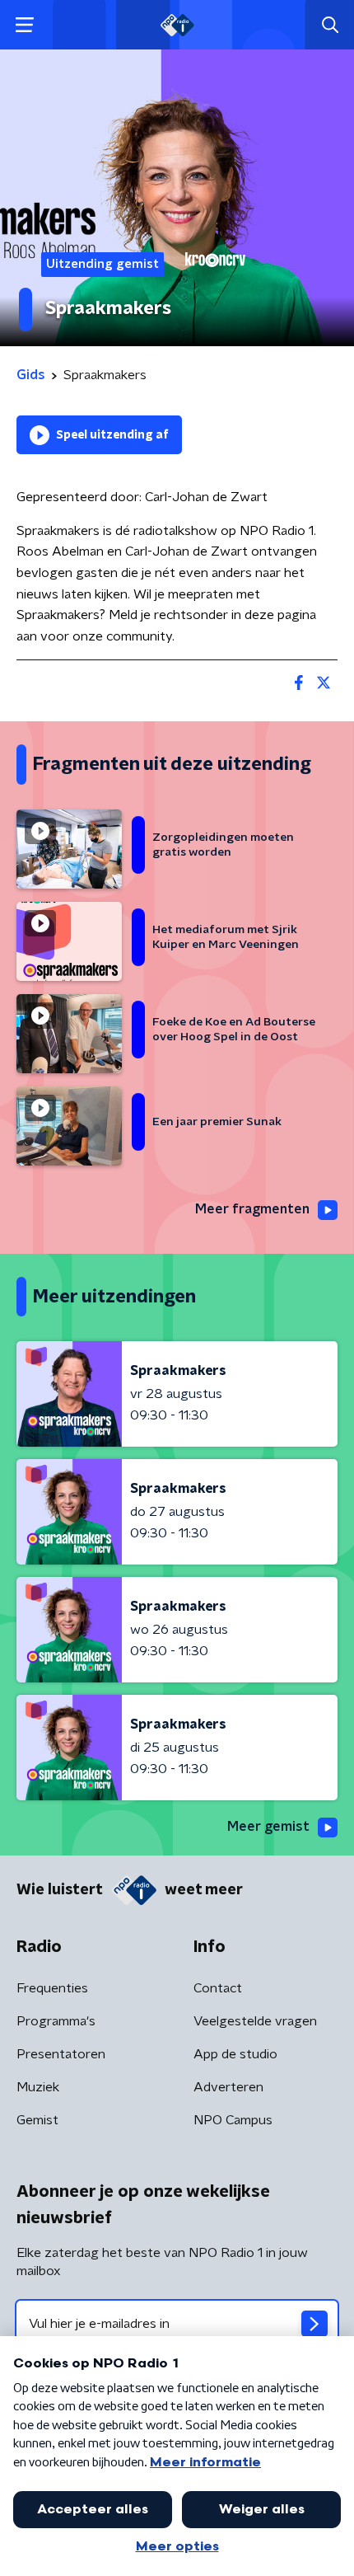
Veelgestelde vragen (255, 2021)
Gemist (37, 2120)
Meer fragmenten (252, 1209)
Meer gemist (268, 1827)
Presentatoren (61, 2054)
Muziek (38, 2087)
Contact (218, 1988)
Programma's (56, 2021)
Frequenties (52, 1988)
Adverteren (228, 2087)
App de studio (235, 2054)
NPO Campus (233, 2120)
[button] (24, 25)
